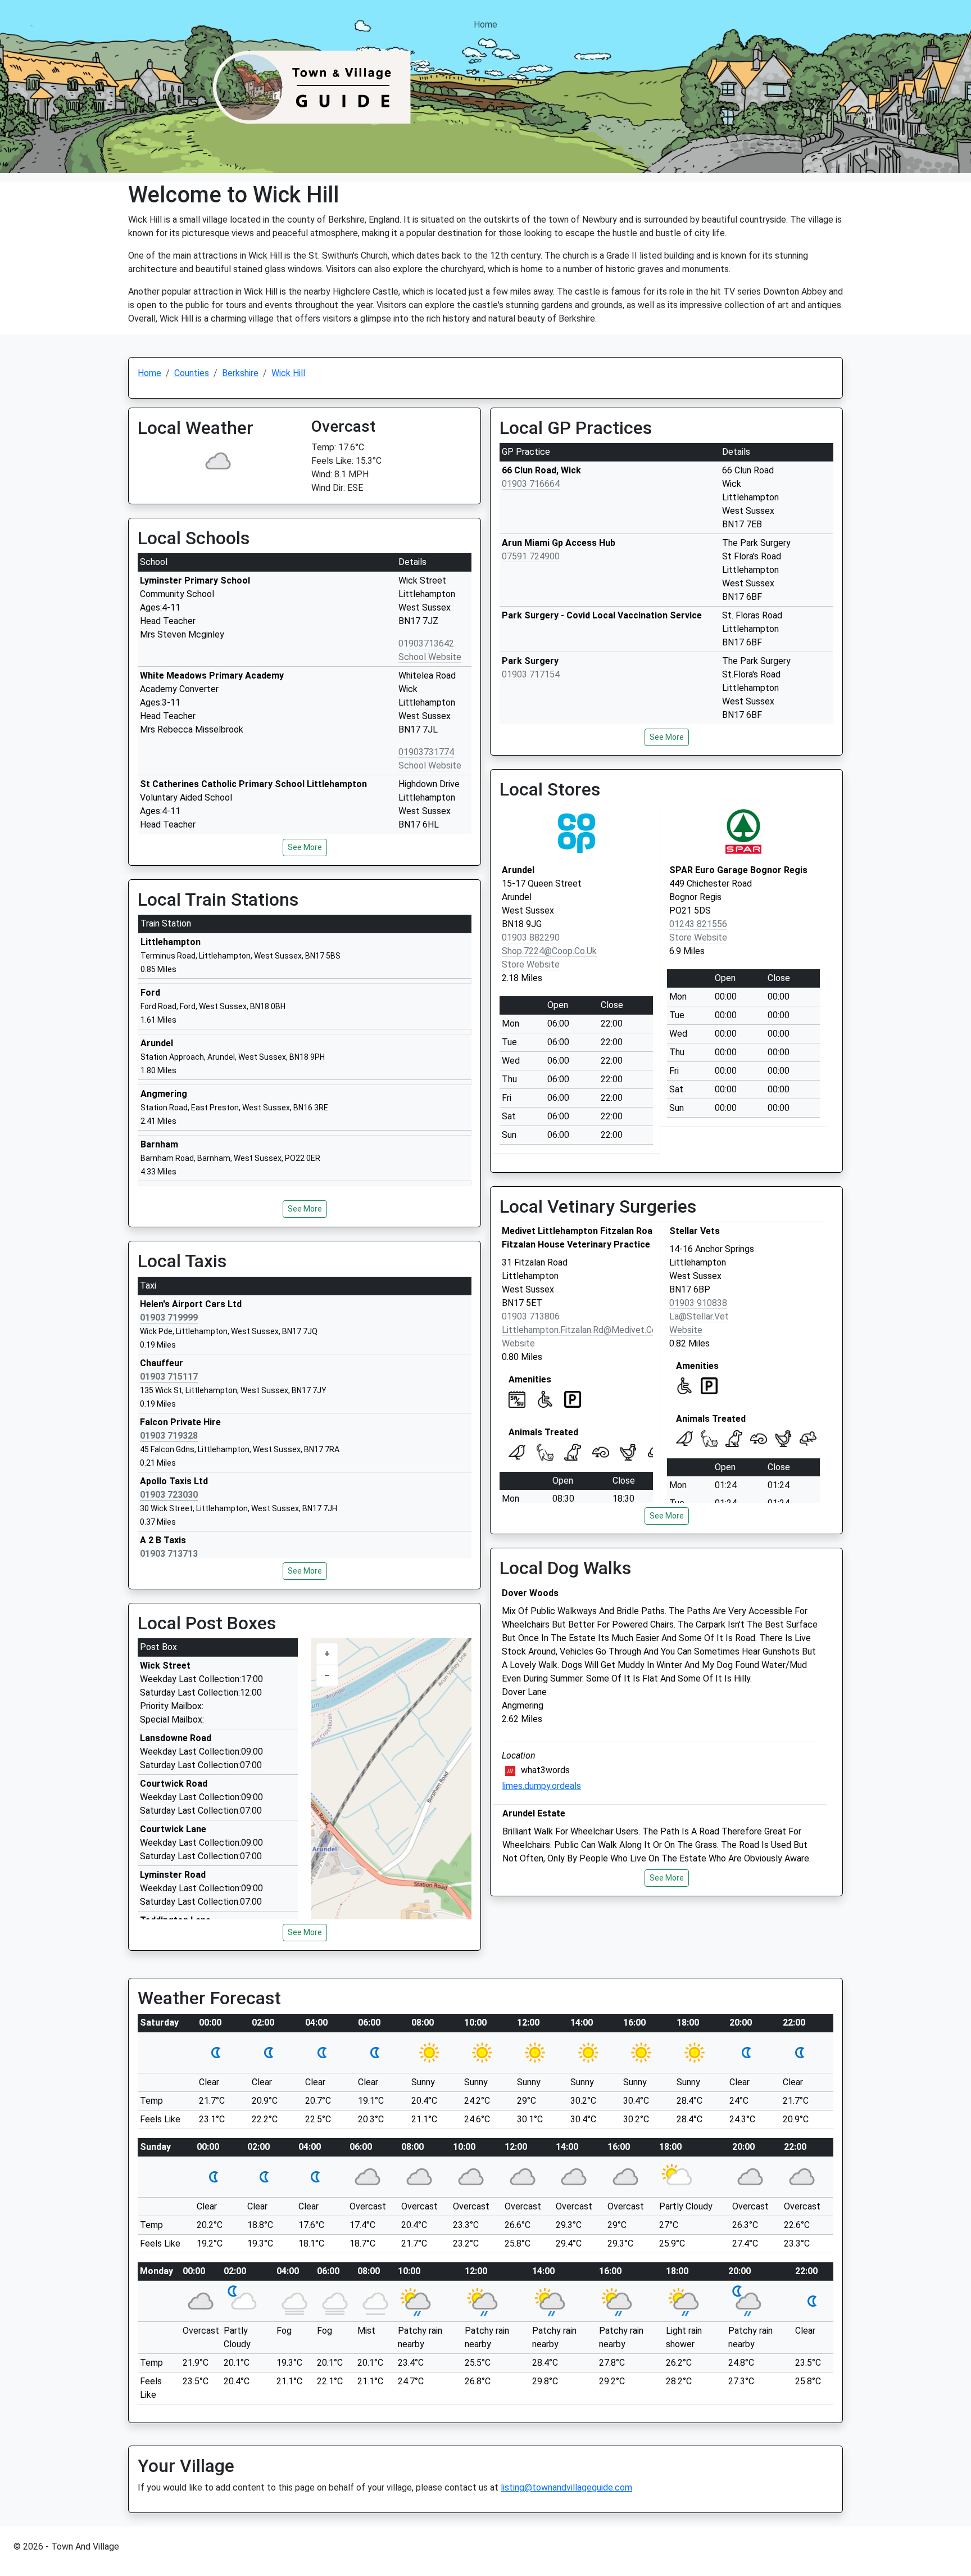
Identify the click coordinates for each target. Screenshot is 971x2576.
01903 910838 (698, 1303)
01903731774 (426, 752)
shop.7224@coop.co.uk (549, 951)
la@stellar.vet (699, 1316)
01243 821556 (698, 924)
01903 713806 (531, 1316)
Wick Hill (288, 373)
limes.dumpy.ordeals (541, 1786)
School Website (430, 657)
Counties (192, 373)
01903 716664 (531, 484)
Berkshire (240, 373)
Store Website (531, 964)
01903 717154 (531, 674)
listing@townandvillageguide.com (566, 2487)
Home (485, 24)
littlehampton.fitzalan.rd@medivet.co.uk (585, 1330)
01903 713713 (169, 1554)
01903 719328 (169, 1436)
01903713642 (426, 643)
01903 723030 (169, 1495)
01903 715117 (169, 1377)
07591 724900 (531, 556)
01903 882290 (531, 937)
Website (518, 1343)
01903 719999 (169, 1318)
